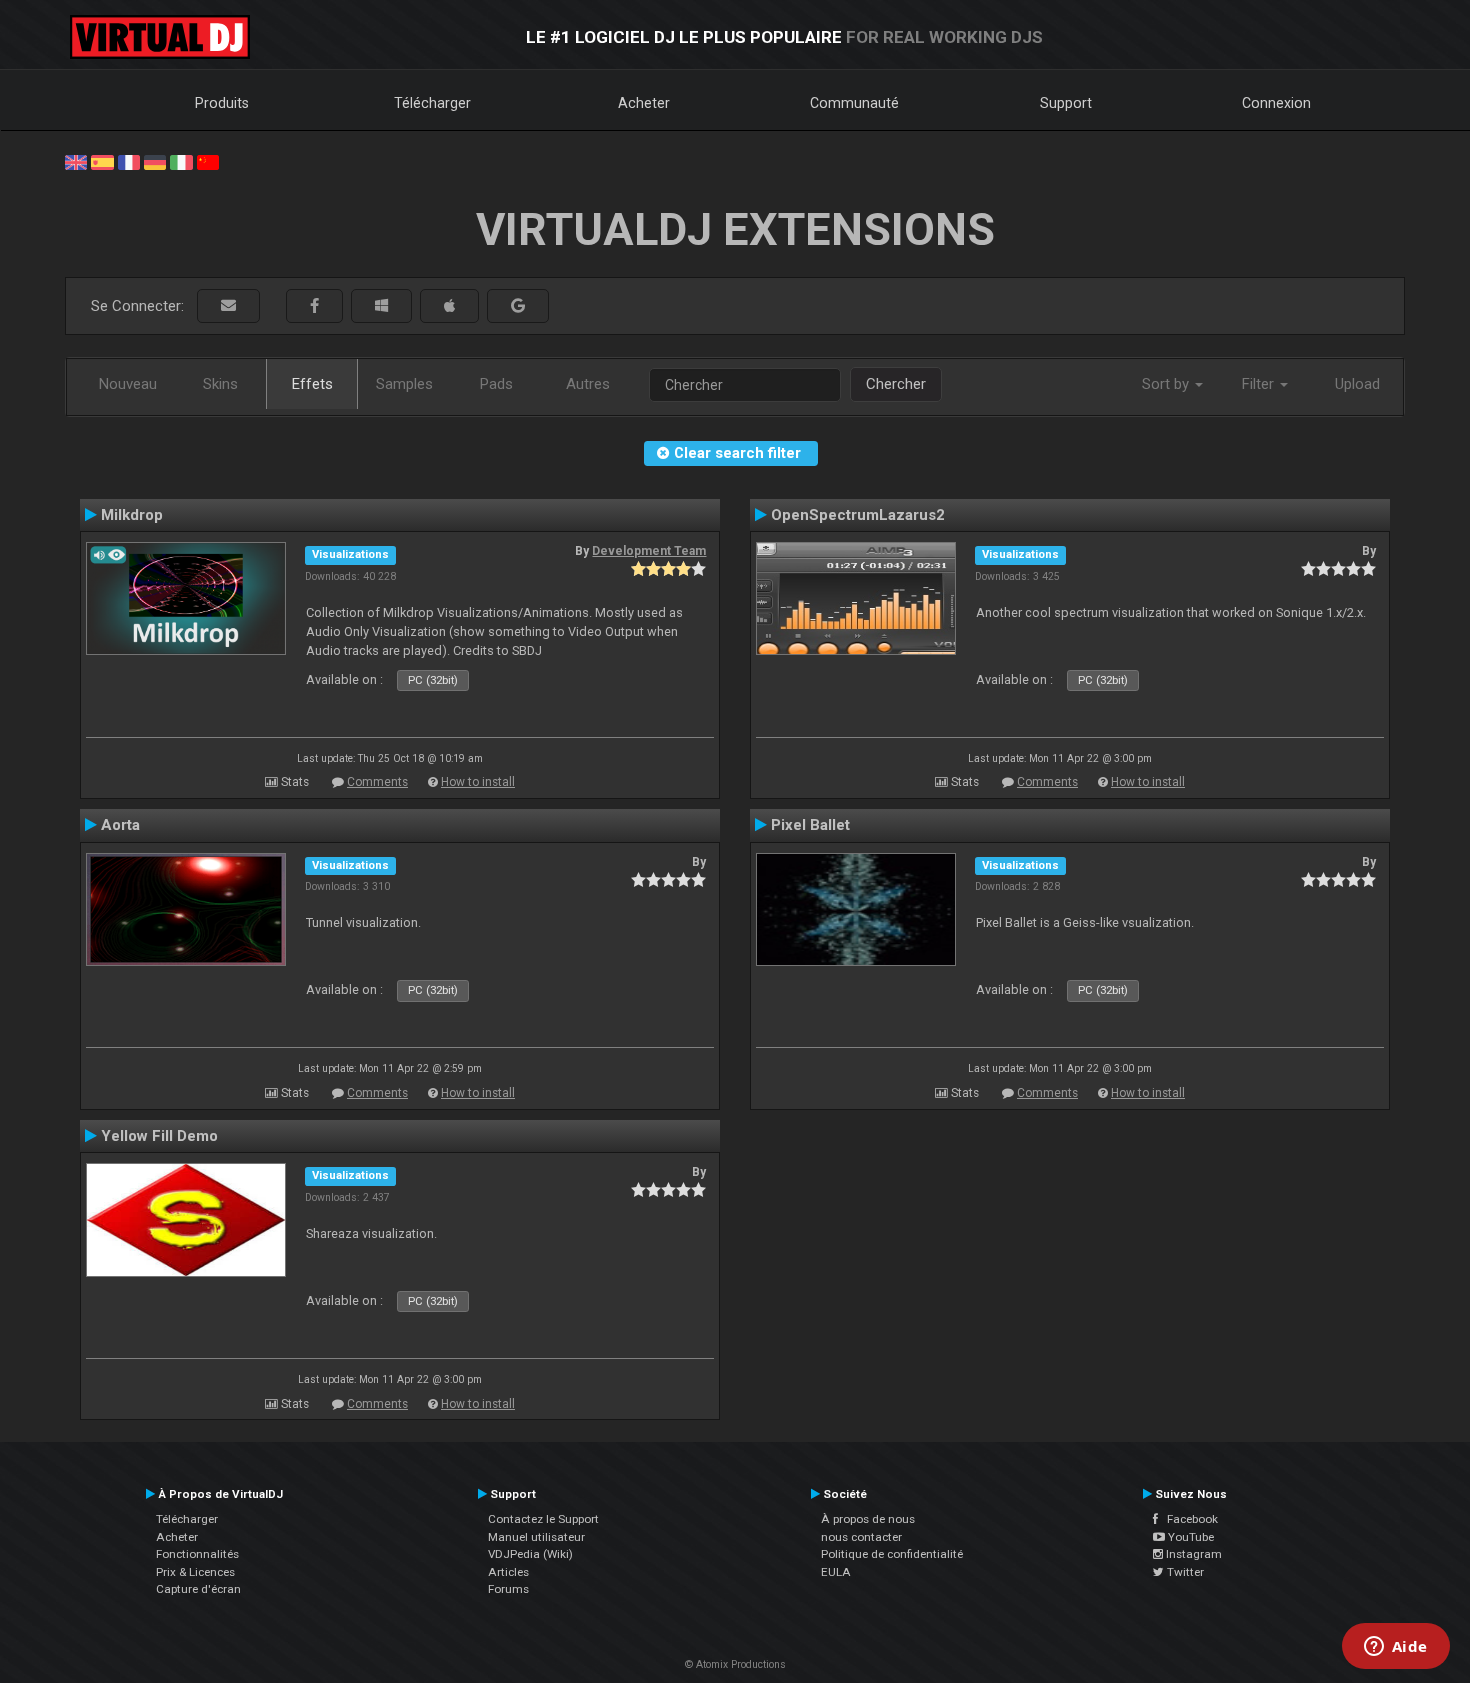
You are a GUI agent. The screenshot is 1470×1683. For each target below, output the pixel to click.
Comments (377, 782)
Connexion (1276, 103)
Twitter (1184, 1572)
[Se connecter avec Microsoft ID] (381, 306)
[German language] (155, 161)
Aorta (120, 825)
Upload (1357, 384)
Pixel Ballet (810, 825)
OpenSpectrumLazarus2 (858, 515)
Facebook (1188, 1519)
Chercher (896, 384)
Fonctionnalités (197, 1554)
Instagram (1192, 1554)
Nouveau (128, 384)
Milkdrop (132, 515)
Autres (588, 384)
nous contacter (861, 1537)
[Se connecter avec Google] (518, 306)
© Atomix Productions (735, 1664)
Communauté (854, 103)
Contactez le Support (543, 1519)
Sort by (1167, 384)
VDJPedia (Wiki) (530, 1554)
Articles (508, 1572)
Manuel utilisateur (536, 1537)
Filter (1260, 384)
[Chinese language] (208, 161)
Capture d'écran (198, 1589)
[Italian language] (181, 161)
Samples (404, 384)
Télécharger (432, 103)
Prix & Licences (195, 1572)
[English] (76, 161)
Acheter (644, 103)
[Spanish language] (102, 161)
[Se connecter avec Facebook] (314, 306)
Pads (496, 384)
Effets (312, 384)
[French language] (129, 161)
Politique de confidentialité (892, 1554)
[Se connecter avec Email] (228, 306)
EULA (836, 1572)
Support (1066, 103)
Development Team (649, 551)
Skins (220, 384)
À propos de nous (868, 1519)
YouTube (1189, 1537)
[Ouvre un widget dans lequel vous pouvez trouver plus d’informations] (1395, 1648)
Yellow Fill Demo (159, 1136)
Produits (222, 103)
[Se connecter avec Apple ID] (449, 306)
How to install (478, 782)
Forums (508, 1589)
